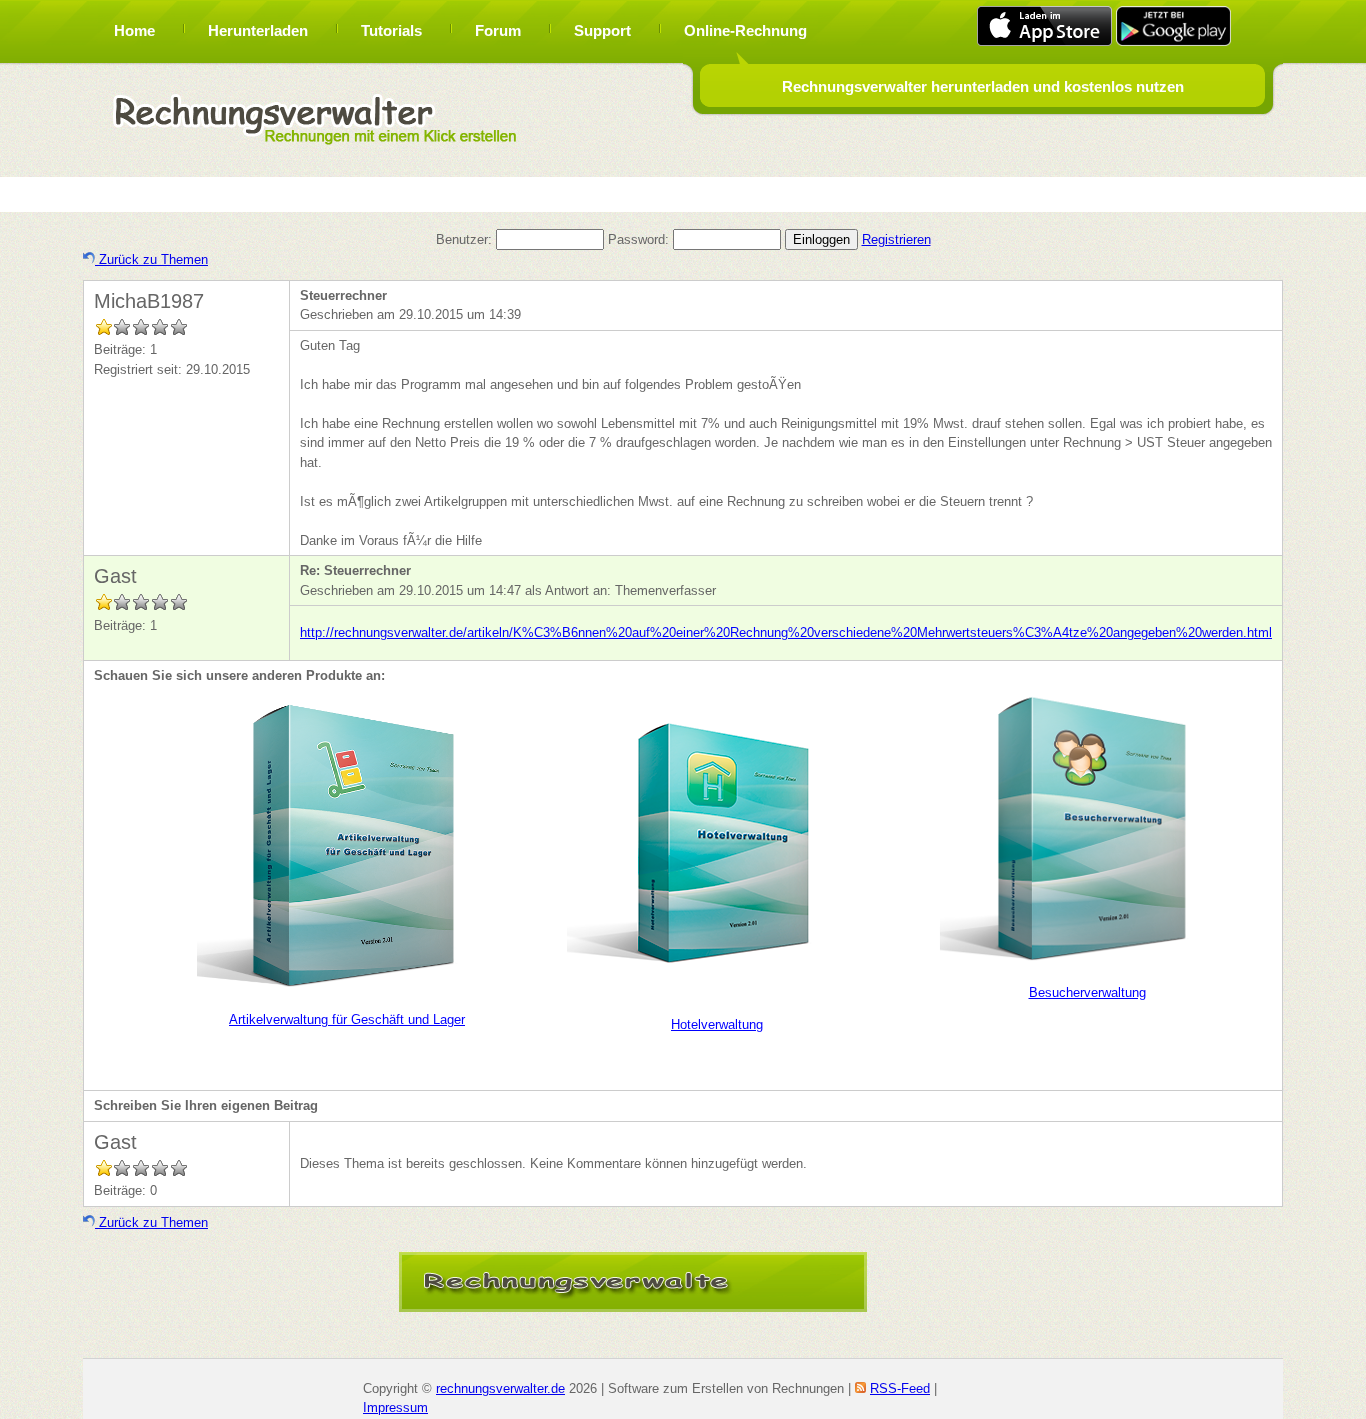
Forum (498, 30)
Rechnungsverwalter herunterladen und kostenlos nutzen (983, 86)
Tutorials (391, 30)
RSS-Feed (900, 1388)
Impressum (395, 1407)
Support (602, 30)
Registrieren (896, 239)
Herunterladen (258, 30)
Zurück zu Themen (151, 259)
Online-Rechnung (745, 30)
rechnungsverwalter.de (500, 1388)
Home (134, 30)
